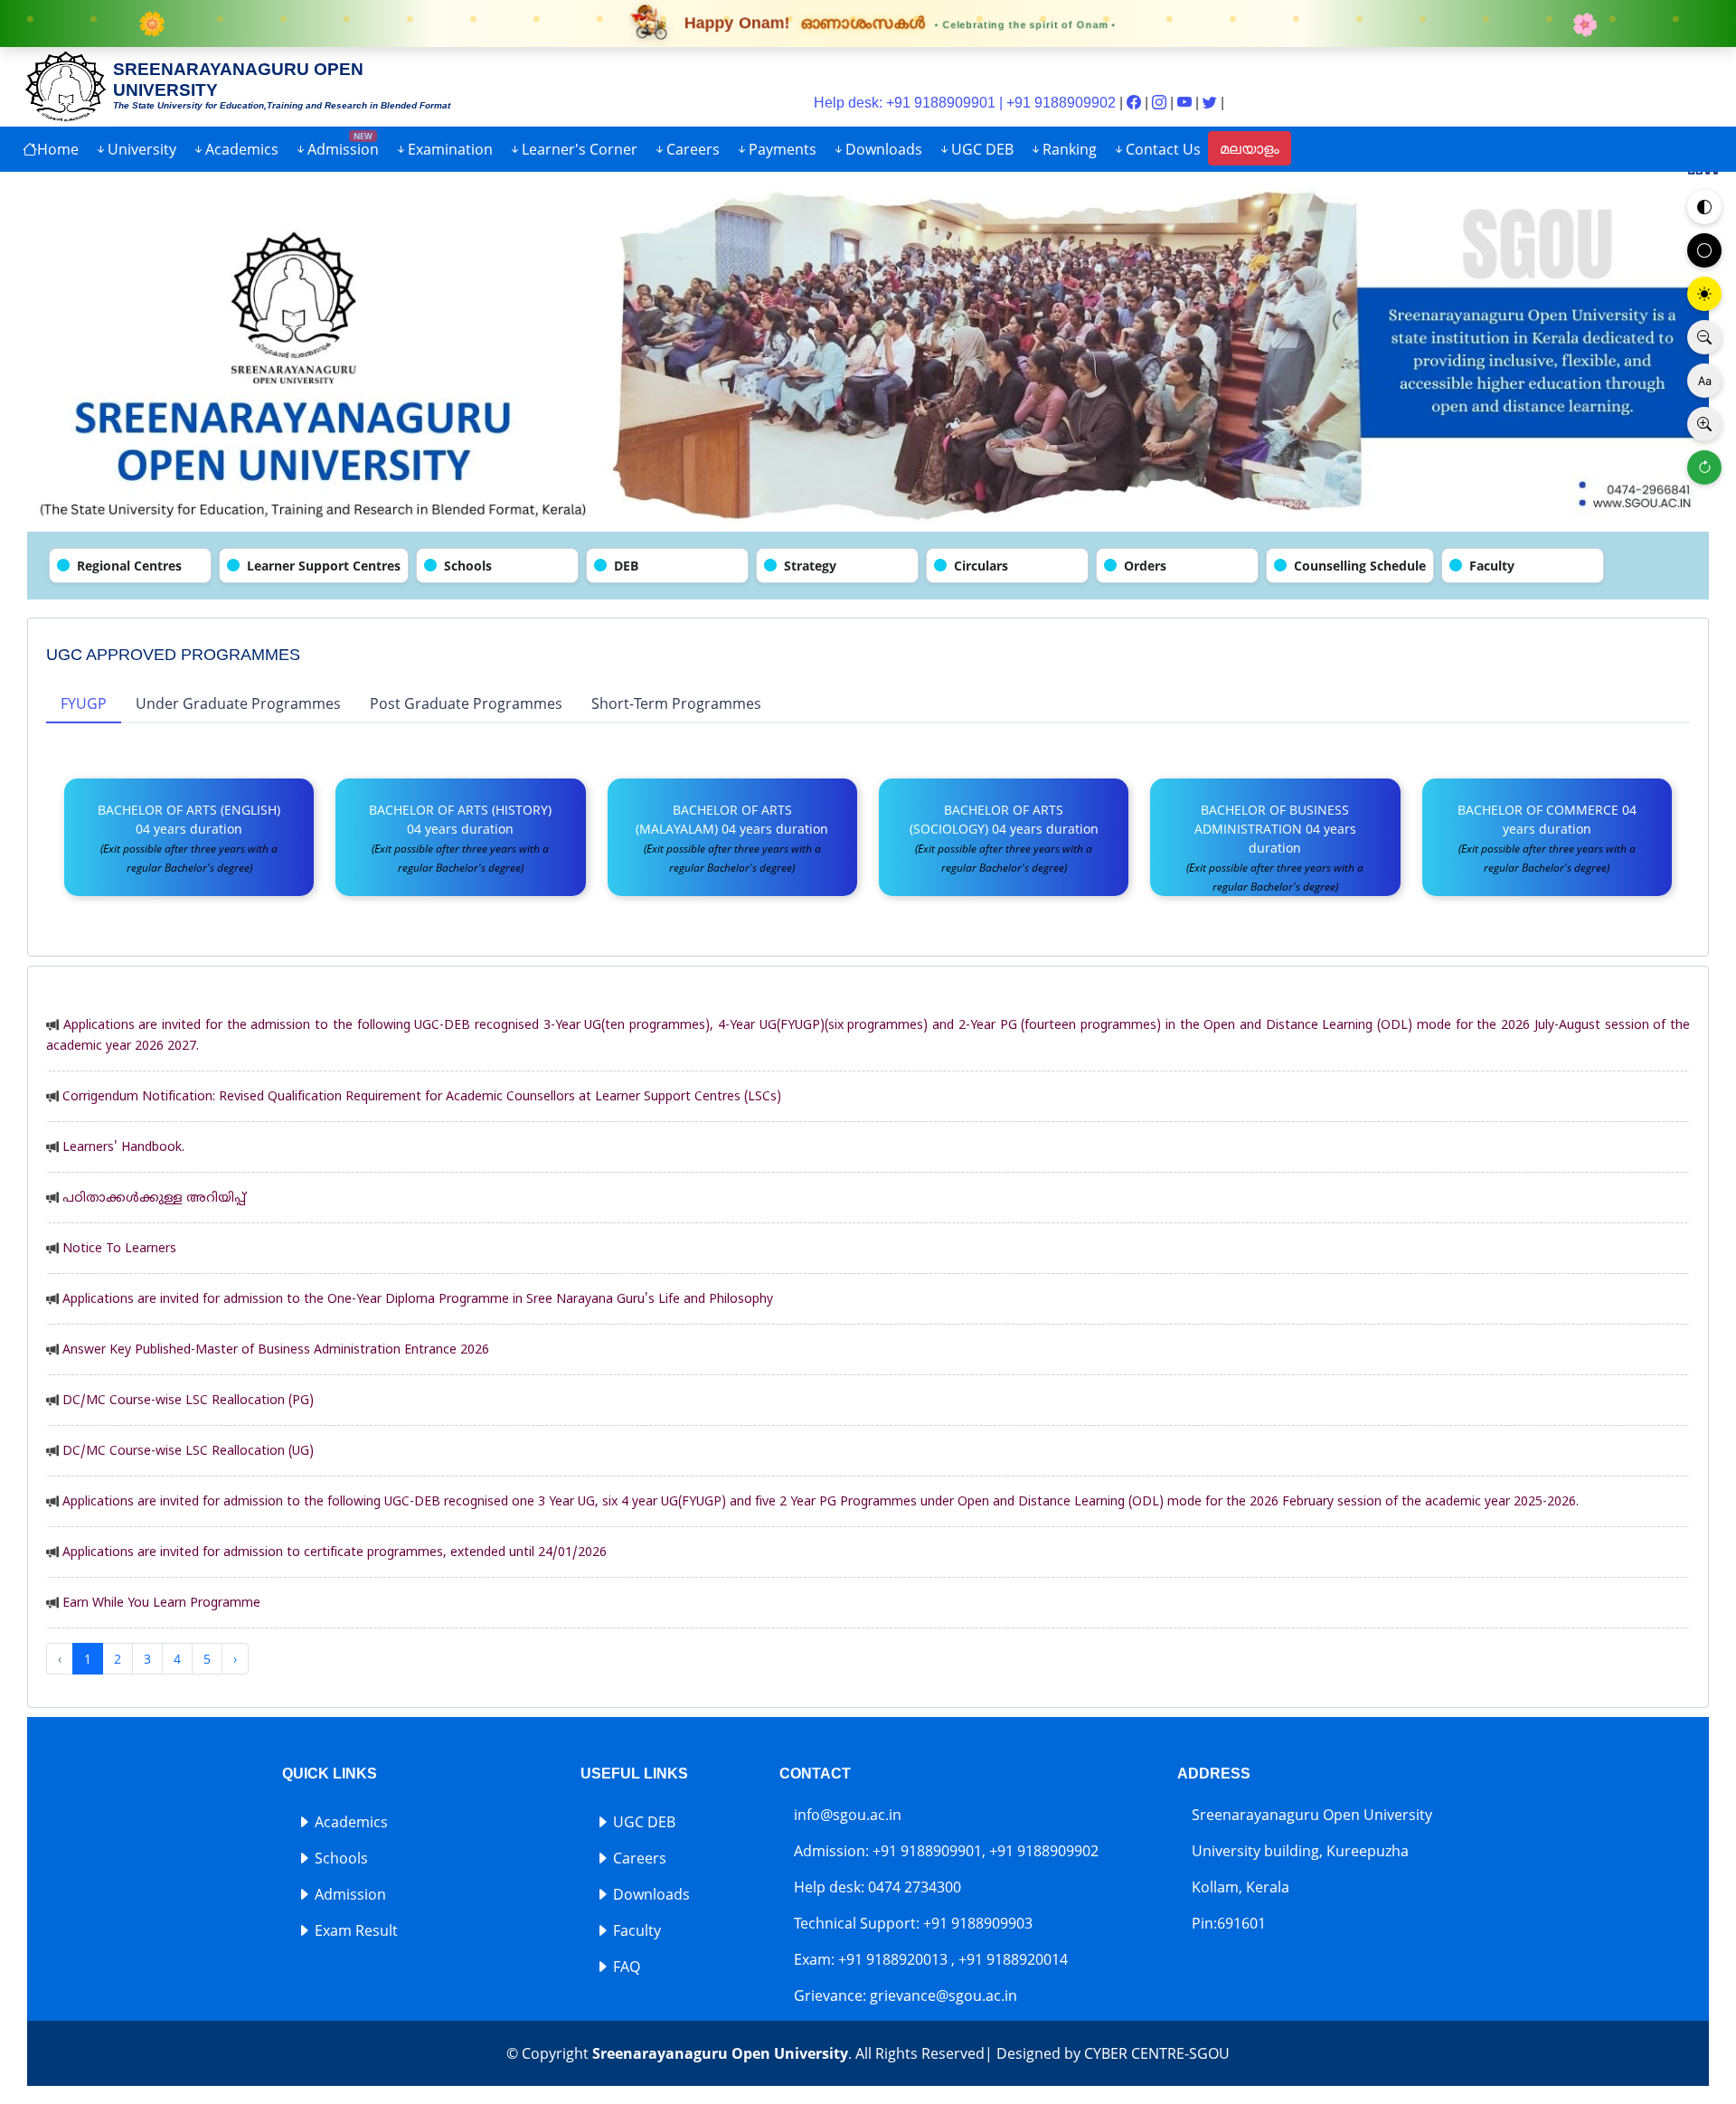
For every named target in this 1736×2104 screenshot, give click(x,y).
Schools (468, 566)
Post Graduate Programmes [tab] (466, 703)
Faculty (1492, 566)
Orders (1145, 566)
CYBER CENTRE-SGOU (1157, 2053)
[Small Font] (1704, 337)
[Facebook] (1136, 103)
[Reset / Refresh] (1704, 467)
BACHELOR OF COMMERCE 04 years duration (1547, 838)
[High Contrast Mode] (1704, 294)
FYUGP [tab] (84, 703)
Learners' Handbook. (123, 1148)
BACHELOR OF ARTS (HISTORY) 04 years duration (460, 838)
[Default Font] (1704, 381)
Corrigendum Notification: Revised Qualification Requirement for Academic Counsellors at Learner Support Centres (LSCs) (422, 1097)
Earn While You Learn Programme (161, 1604)
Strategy (810, 566)
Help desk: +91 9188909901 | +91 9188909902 (965, 103)
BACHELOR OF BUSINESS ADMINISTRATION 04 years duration (1275, 848)
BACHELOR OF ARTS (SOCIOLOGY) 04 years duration (1004, 838)
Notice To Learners (119, 1249)
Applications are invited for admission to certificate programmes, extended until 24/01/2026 (335, 1553)
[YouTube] (1186, 103)
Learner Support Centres (324, 566)
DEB (626, 566)
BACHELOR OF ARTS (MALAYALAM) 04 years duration (732, 838)
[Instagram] (1161, 103)
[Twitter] (1212, 103)
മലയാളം (1250, 148)
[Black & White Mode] (1704, 250)
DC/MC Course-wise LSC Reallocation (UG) (188, 1452)
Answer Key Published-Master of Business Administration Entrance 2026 (276, 1350)
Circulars (981, 566)
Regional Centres (129, 566)
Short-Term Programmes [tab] (676, 703)
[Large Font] (1704, 424)
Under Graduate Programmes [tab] (238, 703)
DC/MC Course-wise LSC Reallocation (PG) (188, 1401)
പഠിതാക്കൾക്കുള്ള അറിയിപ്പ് (154, 1198)
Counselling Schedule (1360, 566)
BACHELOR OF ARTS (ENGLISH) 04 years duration (189, 838)
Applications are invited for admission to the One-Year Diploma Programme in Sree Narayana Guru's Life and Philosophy (418, 1300)
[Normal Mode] (1704, 207)
